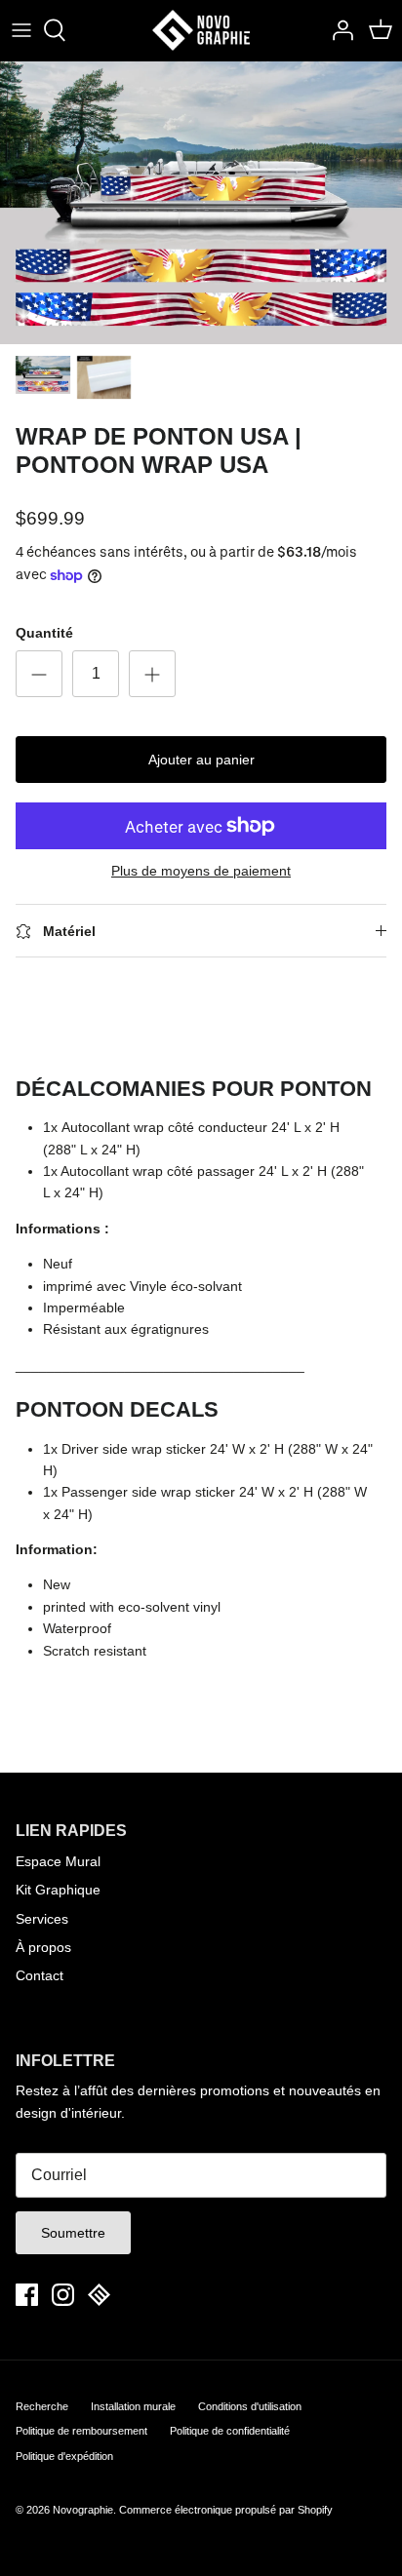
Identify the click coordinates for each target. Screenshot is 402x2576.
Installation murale (133, 2406)
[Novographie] (201, 30)
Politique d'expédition (64, 2456)
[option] (201, 203)
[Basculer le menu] (21, 30)
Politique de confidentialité (230, 2431)
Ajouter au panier (201, 760)
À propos (43, 1947)
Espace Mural (58, 1861)
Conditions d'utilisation (250, 2406)
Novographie (83, 2510)
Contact (40, 1975)
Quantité (44, 633)
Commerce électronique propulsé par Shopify (226, 2510)
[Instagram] (63, 2295)
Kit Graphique (58, 1890)
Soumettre (73, 2233)
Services (42, 1919)
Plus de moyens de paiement (201, 871)
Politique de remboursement (81, 2431)
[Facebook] (27, 2295)
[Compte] (338, 30)
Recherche (42, 2406)
